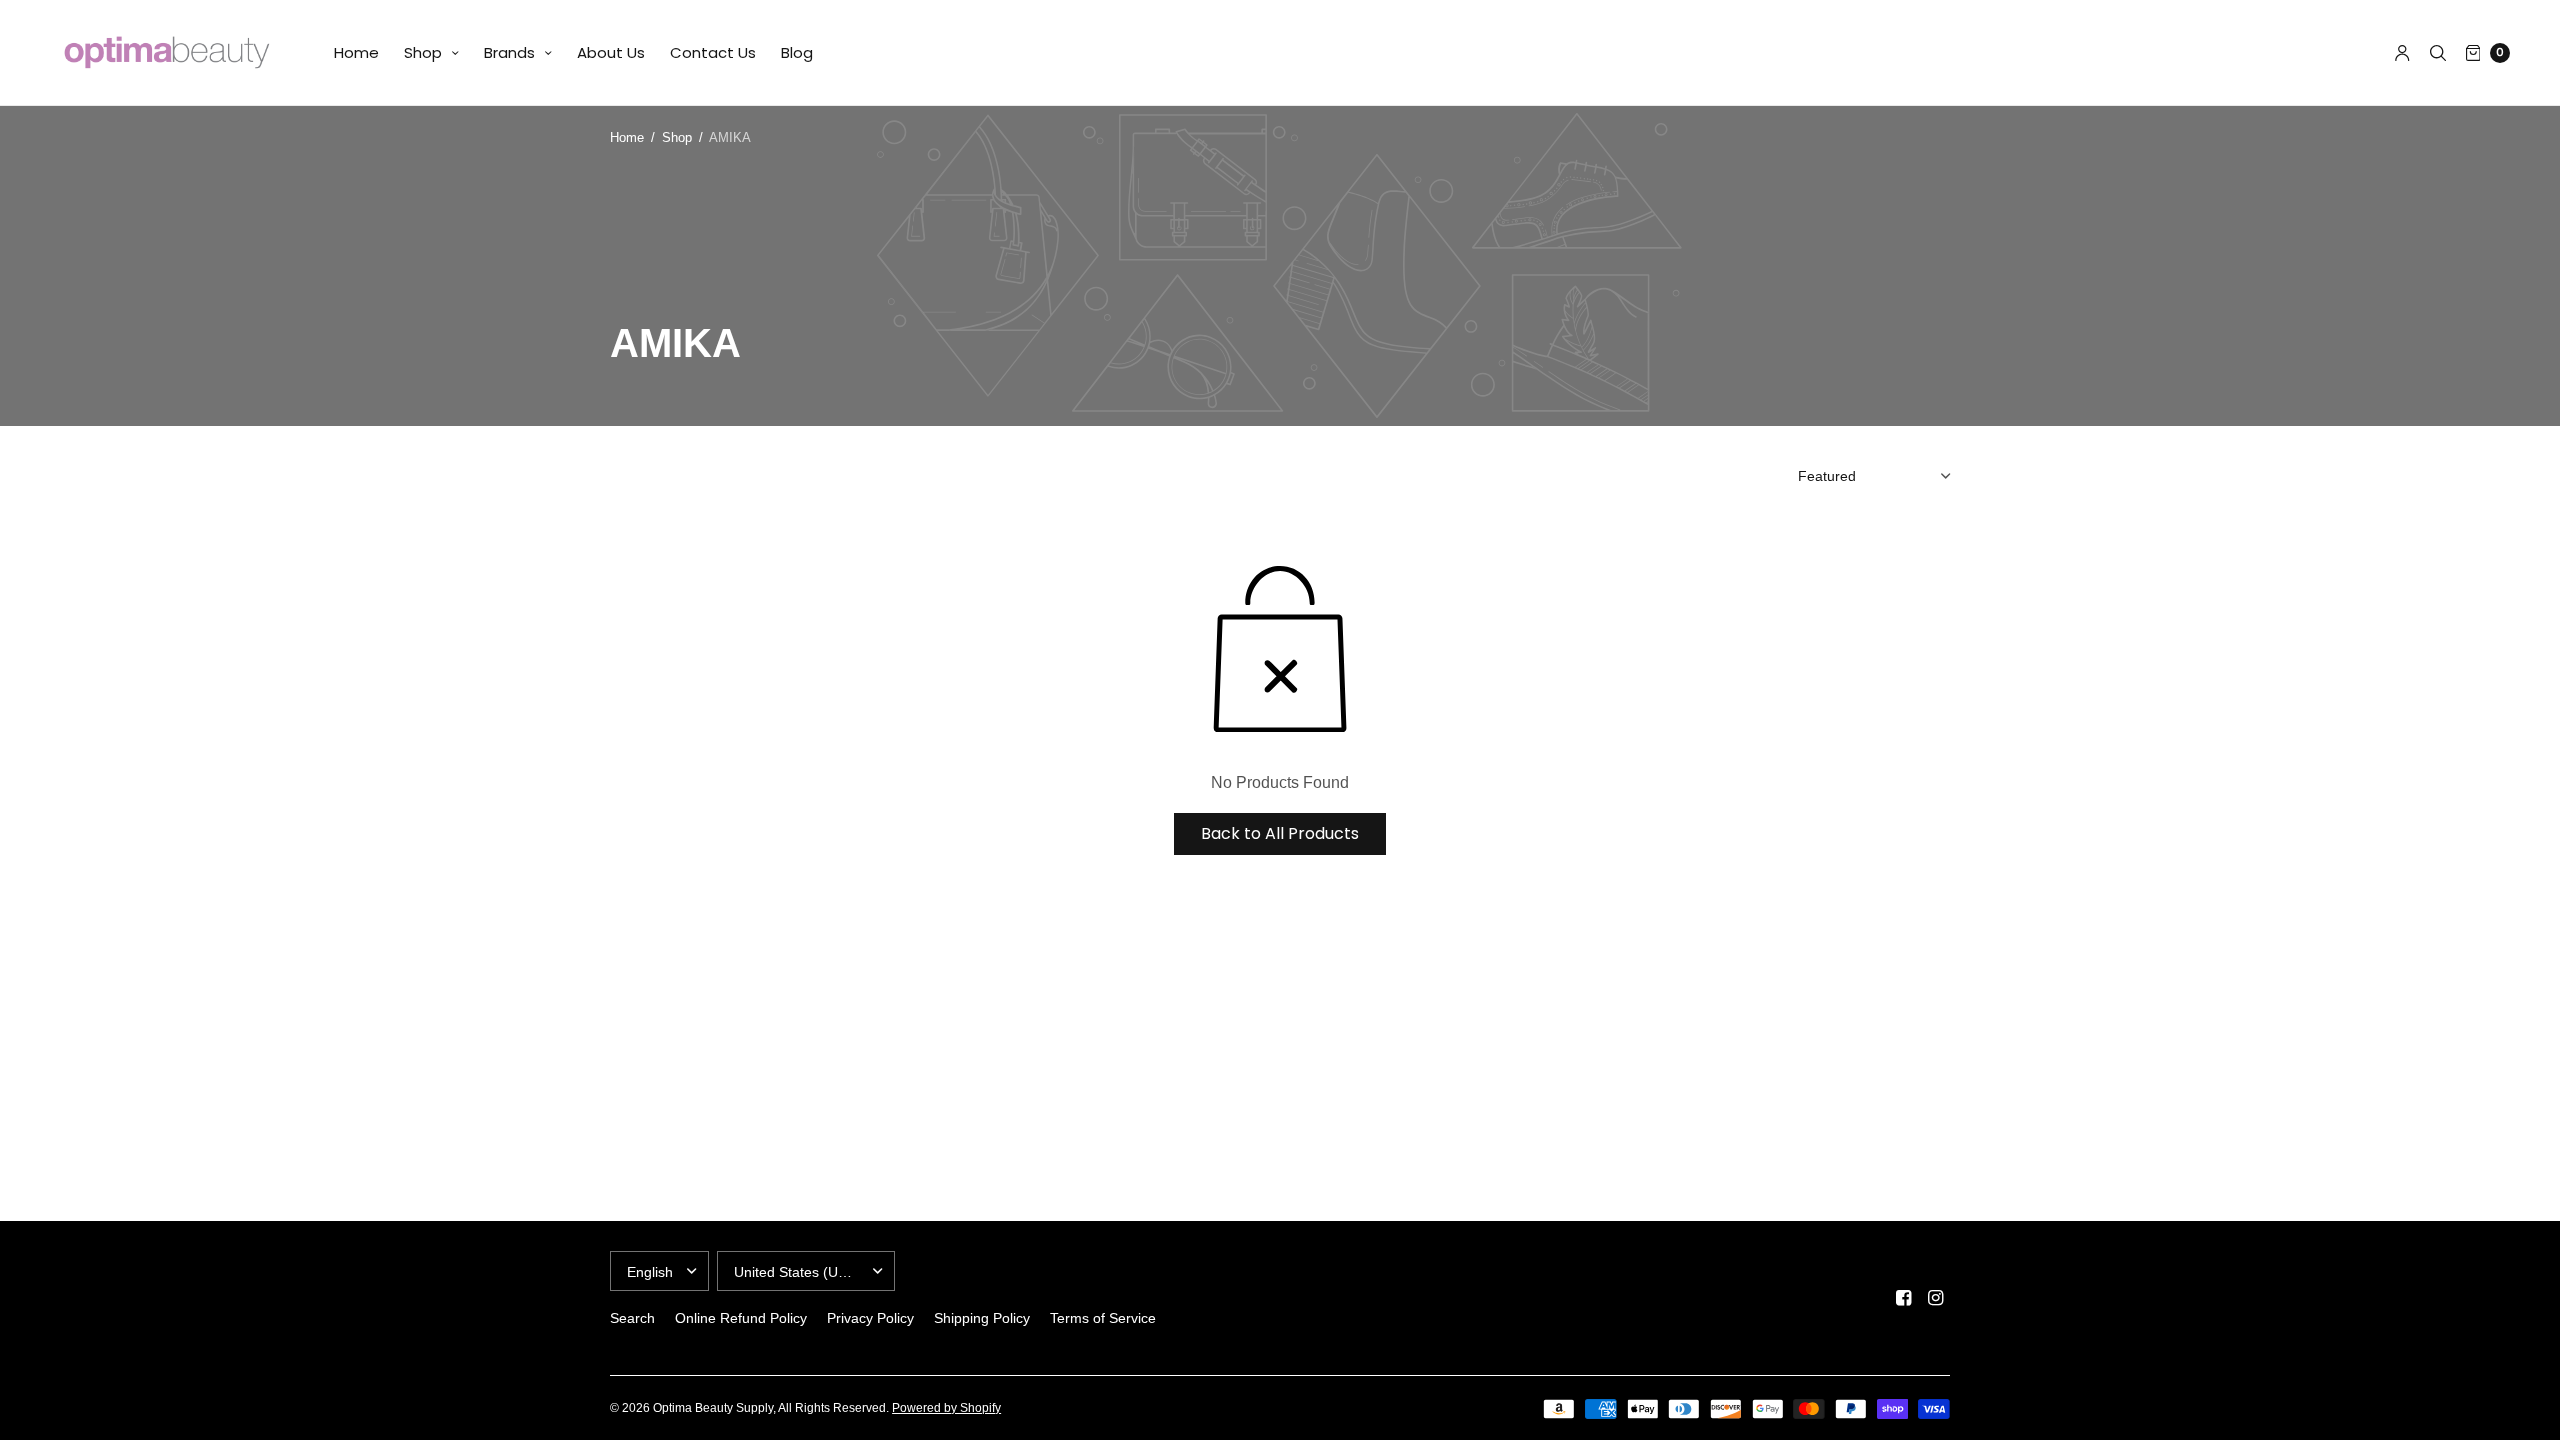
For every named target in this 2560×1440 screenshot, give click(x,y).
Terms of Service (1103, 1318)
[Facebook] (1904, 1298)
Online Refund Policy (741, 1318)
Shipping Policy (982, 1318)
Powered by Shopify (946, 1408)
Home (356, 52)
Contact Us (713, 52)
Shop (423, 52)
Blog (797, 52)
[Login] (2402, 53)
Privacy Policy (870, 1318)
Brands (509, 52)
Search (632, 1318)
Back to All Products (1280, 833)
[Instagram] (1936, 1298)
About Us (611, 52)
